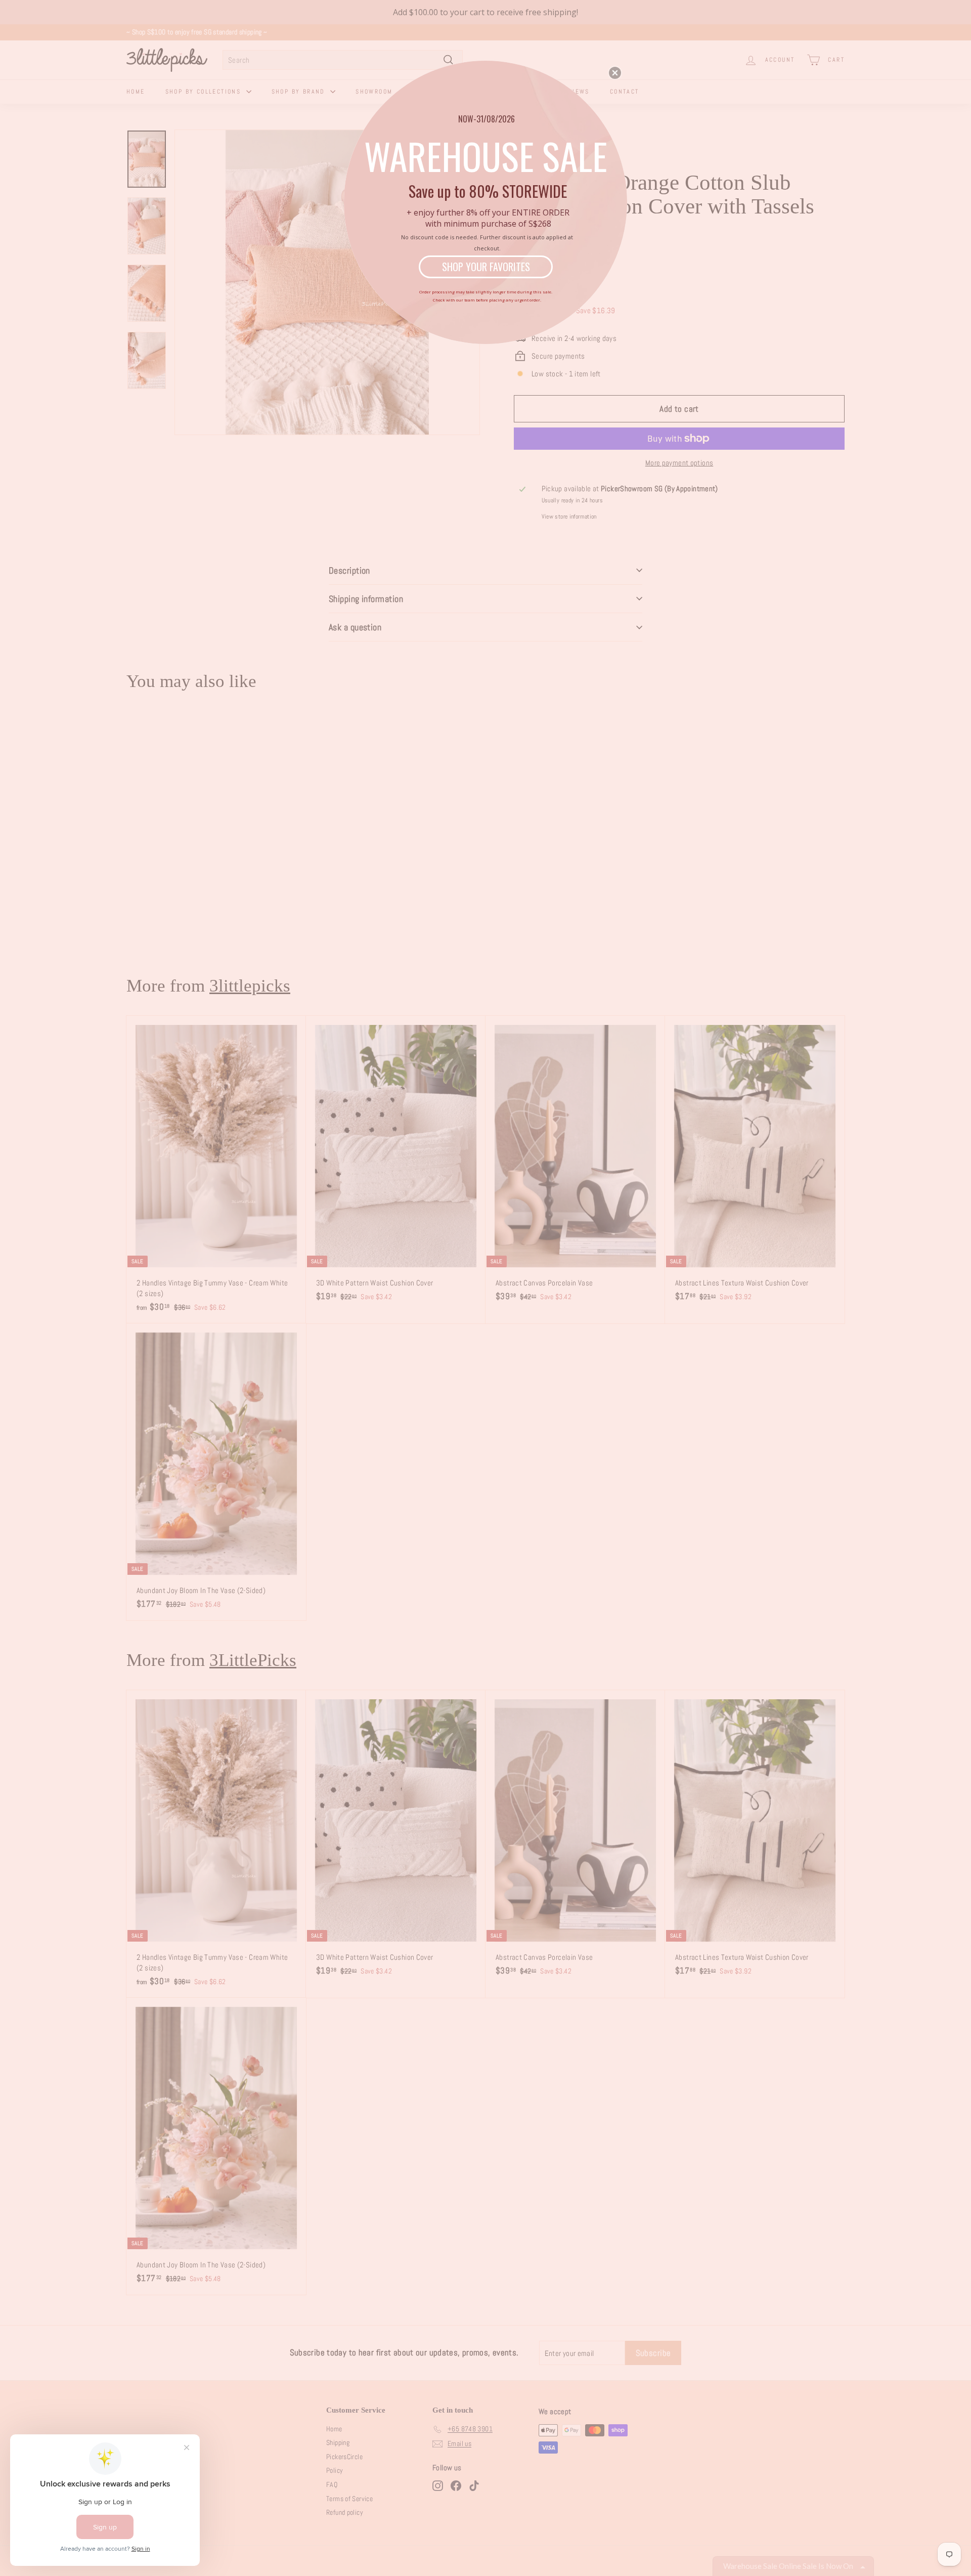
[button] (615, 73)
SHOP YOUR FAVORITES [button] (486, 267)
